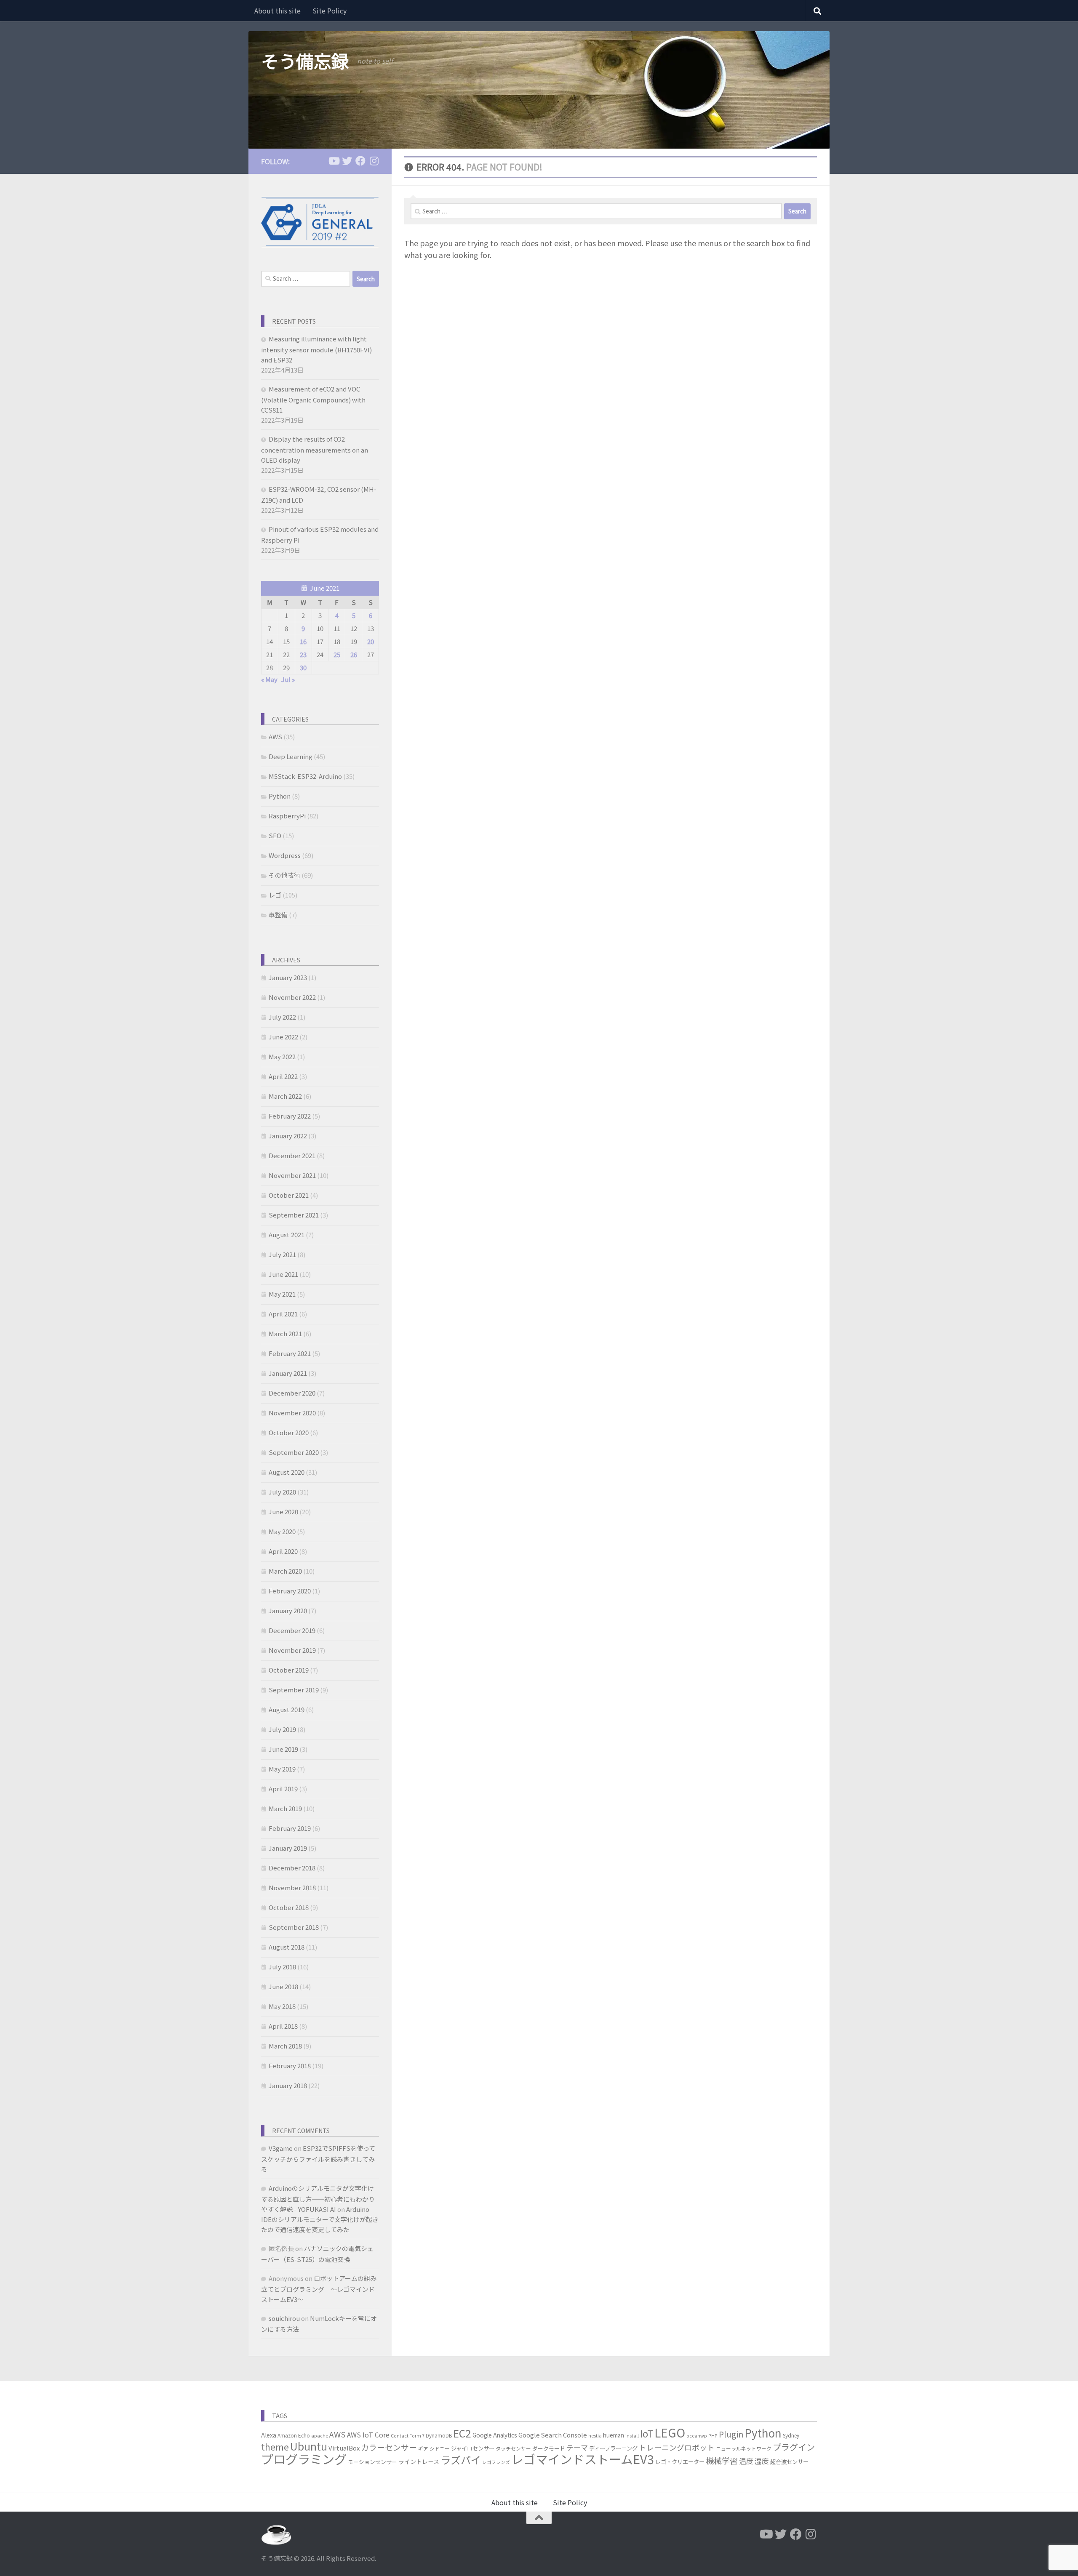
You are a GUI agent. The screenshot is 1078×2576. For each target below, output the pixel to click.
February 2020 (290, 1591)
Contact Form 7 (408, 2436)
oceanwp (697, 2436)
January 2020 (288, 1610)
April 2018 (283, 2026)
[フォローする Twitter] (347, 161)
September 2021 (294, 1215)
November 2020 (292, 1413)
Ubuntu (309, 2446)
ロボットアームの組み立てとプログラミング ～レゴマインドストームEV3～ (319, 2289)
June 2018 (283, 1986)
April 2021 (283, 1314)
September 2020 (294, 1452)
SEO (275, 835)
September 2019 (294, 1690)
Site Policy (330, 11)
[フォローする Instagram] (374, 161)
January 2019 (288, 1848)
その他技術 (284, 875)
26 (354, 654)
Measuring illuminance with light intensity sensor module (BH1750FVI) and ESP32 (316, 349)
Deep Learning (291, 756)
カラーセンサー (389, 2447)
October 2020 (289, 1432)
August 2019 (287, 1709)
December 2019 (292, 1630)
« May (269, 679)
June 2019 (283, 1749)
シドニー (440, 2448)
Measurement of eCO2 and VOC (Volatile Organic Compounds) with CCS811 (313, 399)
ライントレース (419, 2461)
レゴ (275, 895)
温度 (746, 2461)
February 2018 (290, 2066)
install (632, 2436)
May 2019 (282, 1769)
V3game (281, 2148)
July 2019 (282, 1729)
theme (275, 2447)
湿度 (762, 2461)
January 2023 (288, 977)
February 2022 (290, 1116)
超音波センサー (789, 2461)
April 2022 (283, 1076)
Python (280, 796)
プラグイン (794, 2447)
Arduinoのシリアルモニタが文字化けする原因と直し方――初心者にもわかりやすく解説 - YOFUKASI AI (318, 2199)
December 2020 (292, 1393)
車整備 (278, 915)
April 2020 (283, 1551)
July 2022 (282, 1017)
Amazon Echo (294, 2435)
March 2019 (285, 1808)
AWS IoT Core (368, 2435)
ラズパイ (461, 2460)
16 (303, 641)
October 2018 (289, 1907)
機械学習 (722, 2460)
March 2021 (285, 1333)
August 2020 (287, 1472)
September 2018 (294, 1927)
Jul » (288, 679)
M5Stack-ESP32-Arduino (305, 776)
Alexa (269, 2435)
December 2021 (292, 1155)
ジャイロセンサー (473, 2448)
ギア (423, 2448)
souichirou (284, 2318)
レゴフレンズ (496, 2462)
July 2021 (282, 1254)
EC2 (462, 2433)
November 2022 (292, 997)
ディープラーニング (613, 2448)
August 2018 (287, 1947)
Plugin (731, 2434)
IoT (647, 2433)
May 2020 (282, 1531)
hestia (595, 2436)
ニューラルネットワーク (744, 2448)
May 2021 (282, 1294)
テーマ (577, 2447)
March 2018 (285, 2046)
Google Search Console (553, 2435)
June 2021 (283, 1274)
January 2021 (288, 1373)
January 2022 (288, 1136)
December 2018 (292, 1868)
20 (371, 641)
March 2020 (285, 1571)
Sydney (791, 2435)
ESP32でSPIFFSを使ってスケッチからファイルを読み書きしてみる (318, 2159)
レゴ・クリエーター (680, 2461)
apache (320, 2436)
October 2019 (289, 1670)
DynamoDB (439, 2435)
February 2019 (290, 1828)
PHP (713, 2436)
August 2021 (287, 1235)
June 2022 (283, 1037)
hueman (614, 2435)
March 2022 (285, 1096)
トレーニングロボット (677, 2447)
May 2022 (282, 1056)
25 (337, 654)
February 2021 (290, 1353)
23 (303, 654)
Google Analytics (495, 2435)
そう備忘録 (305, 61)
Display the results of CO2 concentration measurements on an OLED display (315, 449)
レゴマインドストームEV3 (583, 2459)
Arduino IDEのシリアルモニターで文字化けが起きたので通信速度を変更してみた (320, 2219)
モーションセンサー (372, 2462)
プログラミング (304, 2459)
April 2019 (283, 1789)
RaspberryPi (287, 816)
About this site (278, 11)
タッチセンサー (513, 2448)
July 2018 (282, 1967)
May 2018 (282, 2006)
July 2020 (282, 1492)
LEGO (670, 2432)
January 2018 (288, 2085)
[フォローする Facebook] (360, 161)
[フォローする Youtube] (334, 161)
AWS (275, 737)
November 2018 (292, 1887)
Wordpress (285, 855)
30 (303, 667)
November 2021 (292, 1175)
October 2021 (289, 1195)
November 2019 (292, 1650)
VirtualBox (344, 2448)
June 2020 (283, 1512)
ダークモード (549, 2448)
